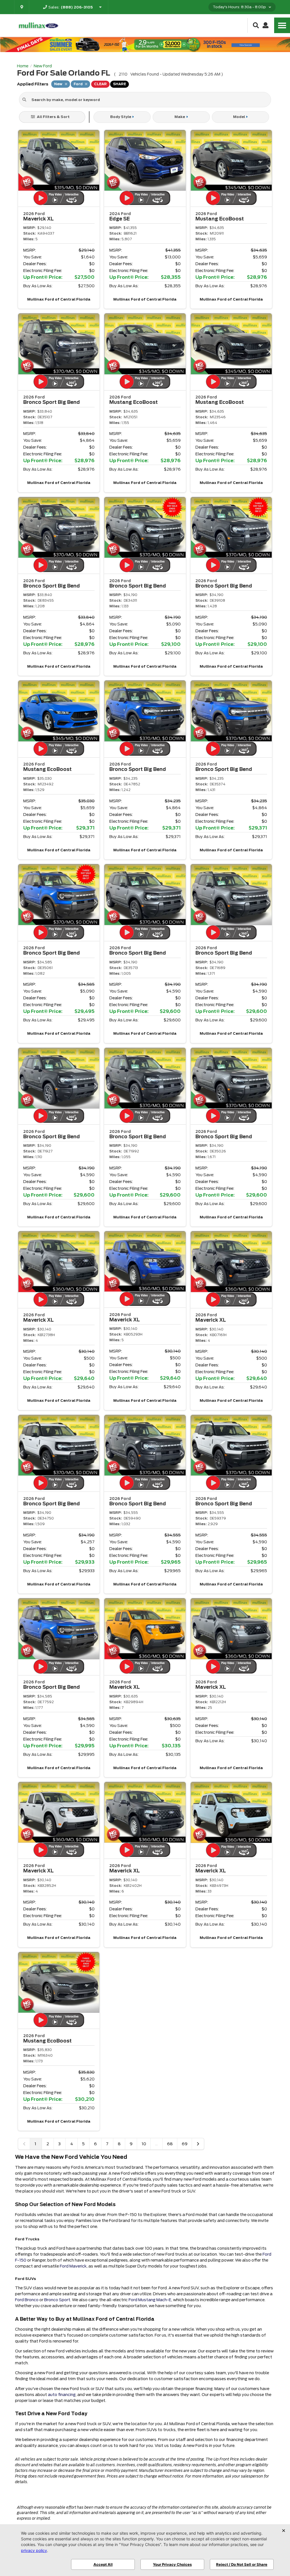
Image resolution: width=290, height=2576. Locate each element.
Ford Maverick (73, 2266)
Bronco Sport (57, 2300)
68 (170, 2144)
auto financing (62, 2395)
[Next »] (198, 2144)
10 (144, 2144)
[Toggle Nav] (282, 25)
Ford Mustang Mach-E (150, 2300)
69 (185, 2144)
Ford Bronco (27, 2300)
